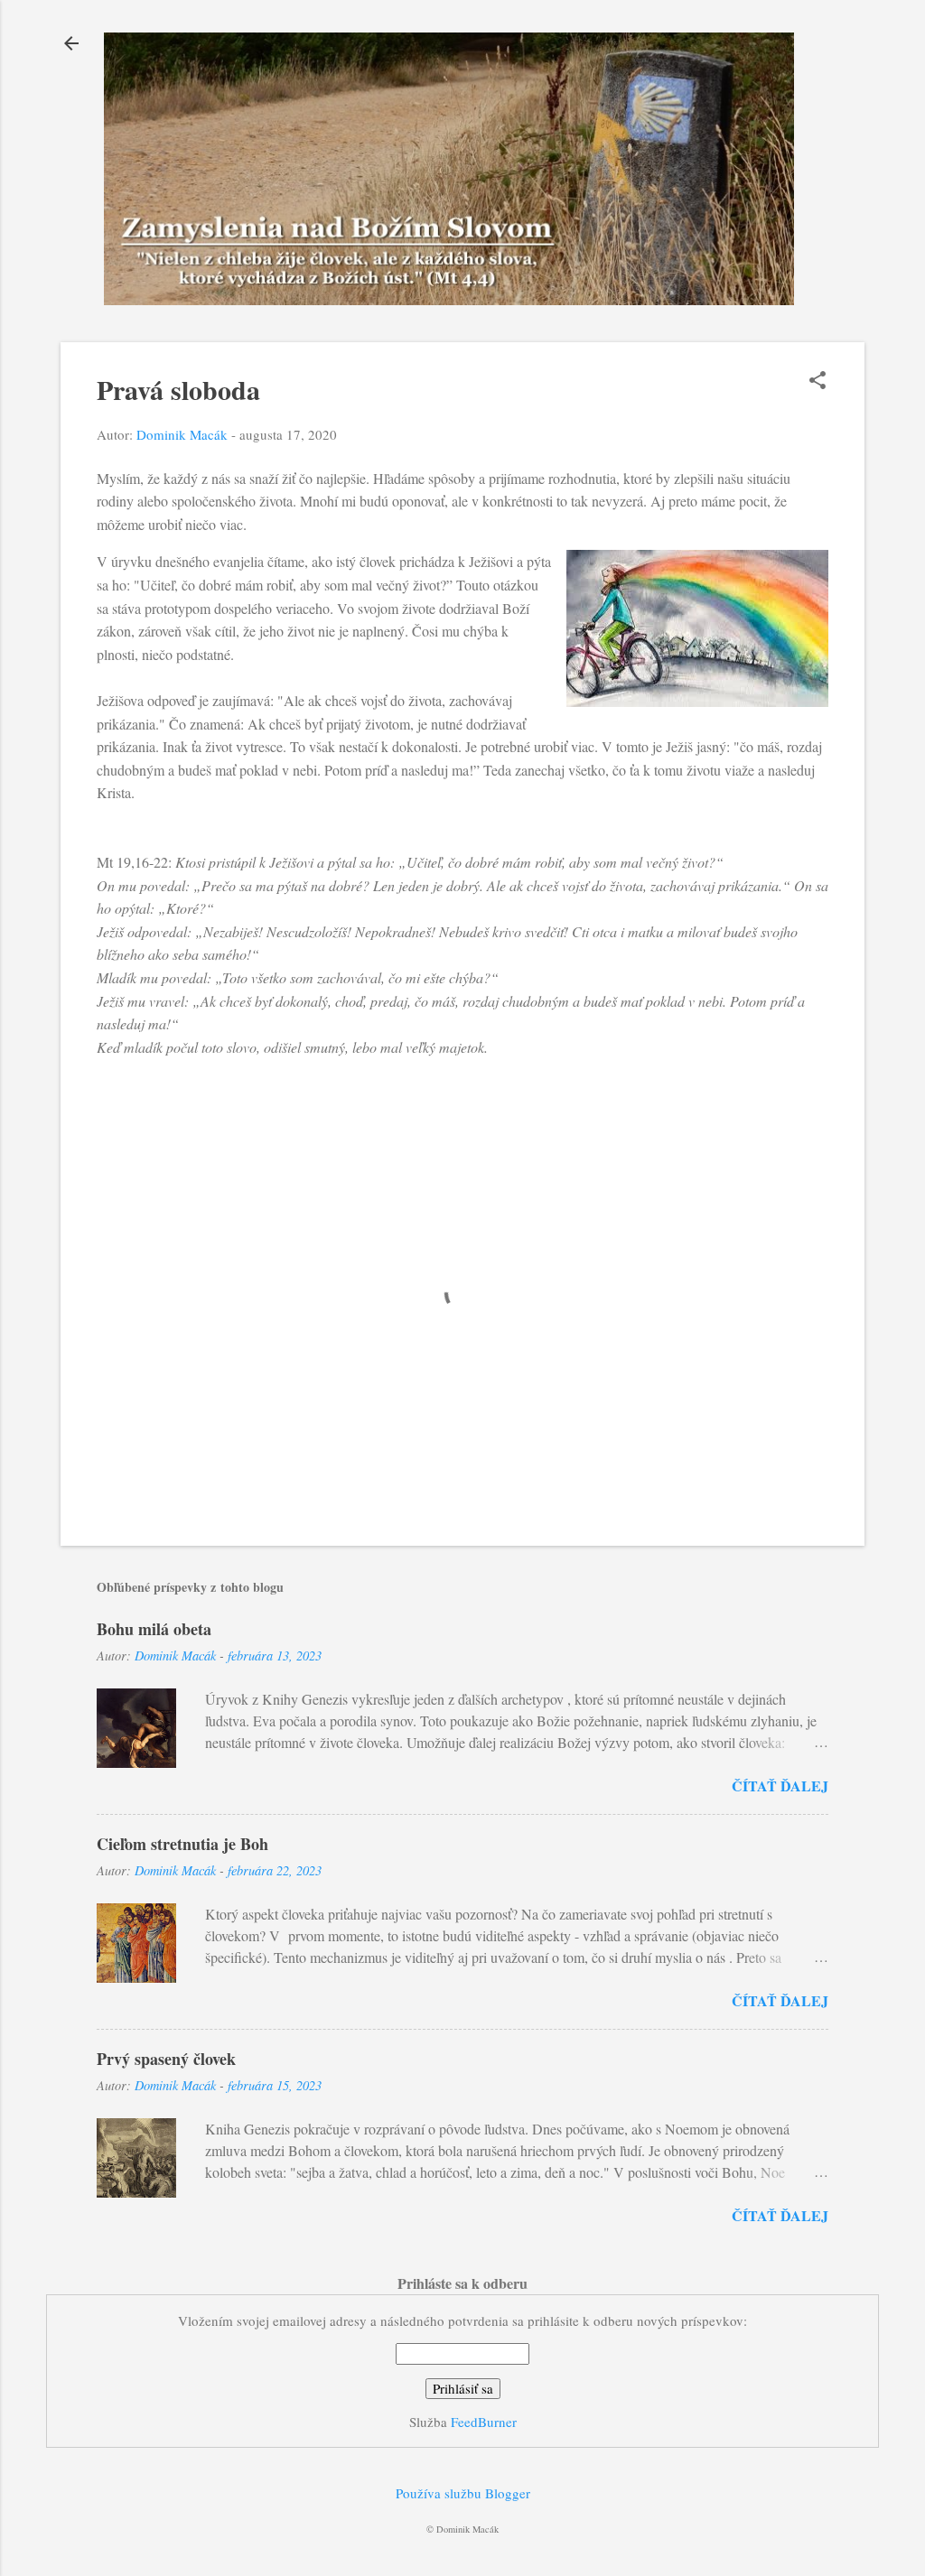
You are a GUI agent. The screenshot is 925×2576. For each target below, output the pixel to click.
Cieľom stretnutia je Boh (182, 1844)
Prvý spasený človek (166, 2059)
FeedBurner (484, 2422)
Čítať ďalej (780, 1786)
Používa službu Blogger (463, 2493)
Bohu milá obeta (154, 1629)
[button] (818, 381)
